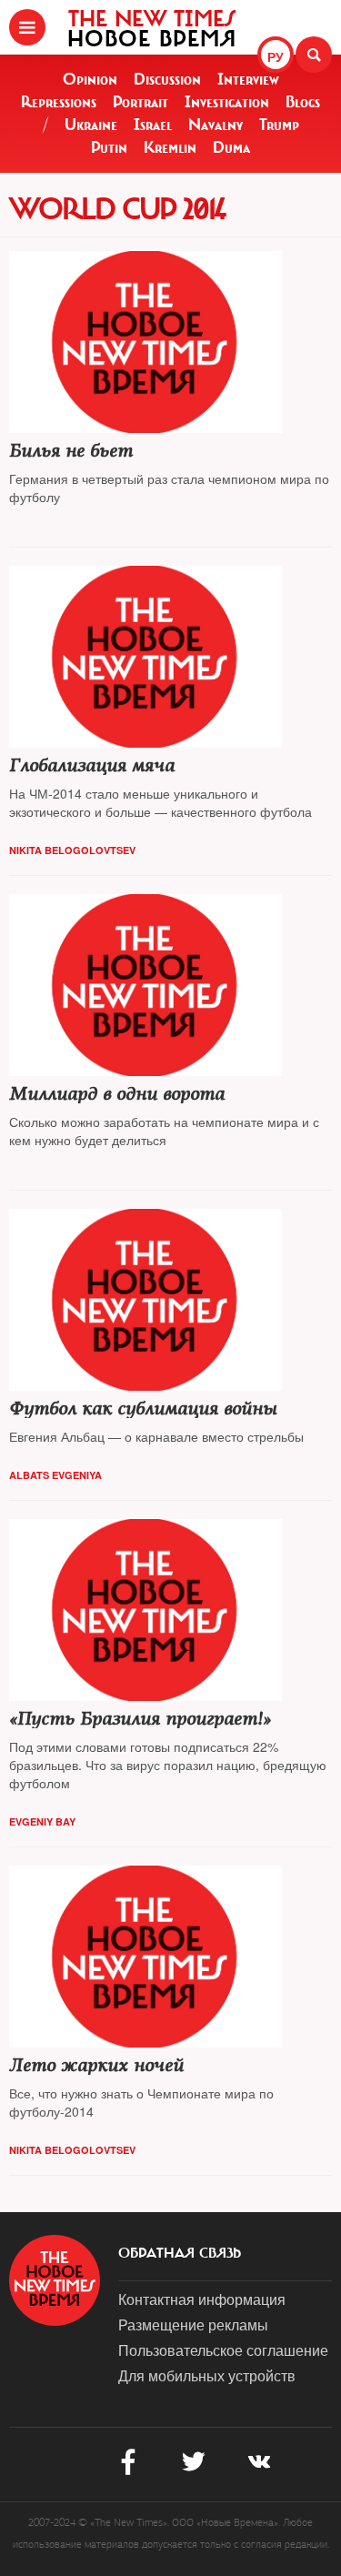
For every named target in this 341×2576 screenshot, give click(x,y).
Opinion (90, 79)
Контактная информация (202, 2299)
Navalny (216, 125)
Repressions (59, 102)
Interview (248, 79)
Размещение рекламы (193, 2324)
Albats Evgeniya (55, 1475)
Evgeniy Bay (42, 1821)
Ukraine (91, 125)
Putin (109, 147)
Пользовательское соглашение (223, 2350)
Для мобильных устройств (207, 2375)
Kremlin (170, 147)
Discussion (167, 79)
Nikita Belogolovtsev (72, 850)
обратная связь (180, 2253)
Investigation (227, 102)
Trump (279, 125)
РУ (276, 56)
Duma (231, 147)
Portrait (140, 102)
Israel (153, 125)
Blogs (303, 102)
